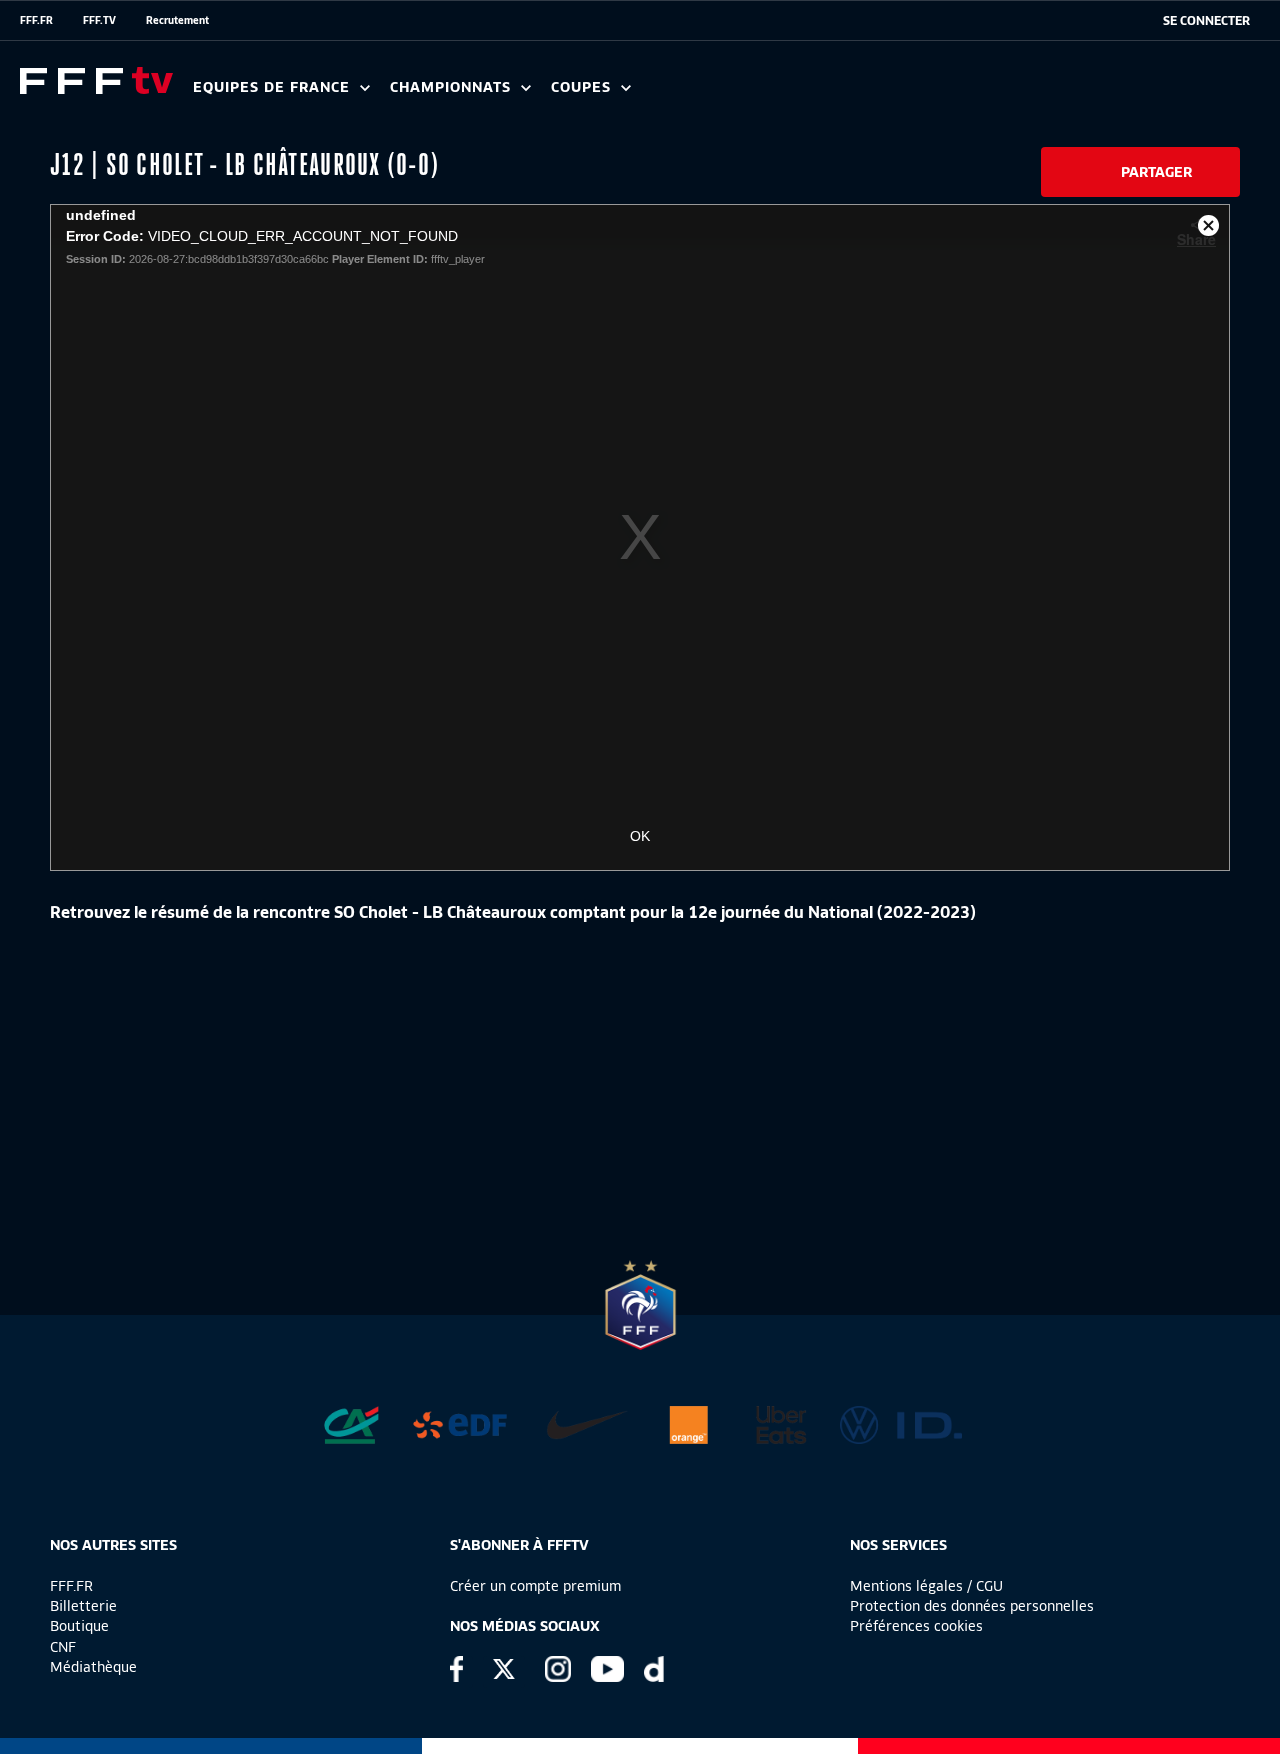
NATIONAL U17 (840, 94)
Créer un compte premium (535, 1586)
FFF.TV (99, 20)
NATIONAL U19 (707, 94)
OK (640, 836)
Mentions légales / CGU (926, 1586)
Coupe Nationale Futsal (873, 94)
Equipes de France (274, 87)
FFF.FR (36, 20)
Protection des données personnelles (972, 1606)
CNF (63, 1647)
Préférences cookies (916, 1626)
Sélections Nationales (936, 94)
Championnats (453, 87)
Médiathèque (93, 1667)
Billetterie (83, 1606)
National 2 (962, 94)
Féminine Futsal (751, 94)
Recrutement (177, 20)
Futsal (633, 94)
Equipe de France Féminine (386, 94)
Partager (1156, 172)
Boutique (79, 1626)
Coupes (583, 87)
